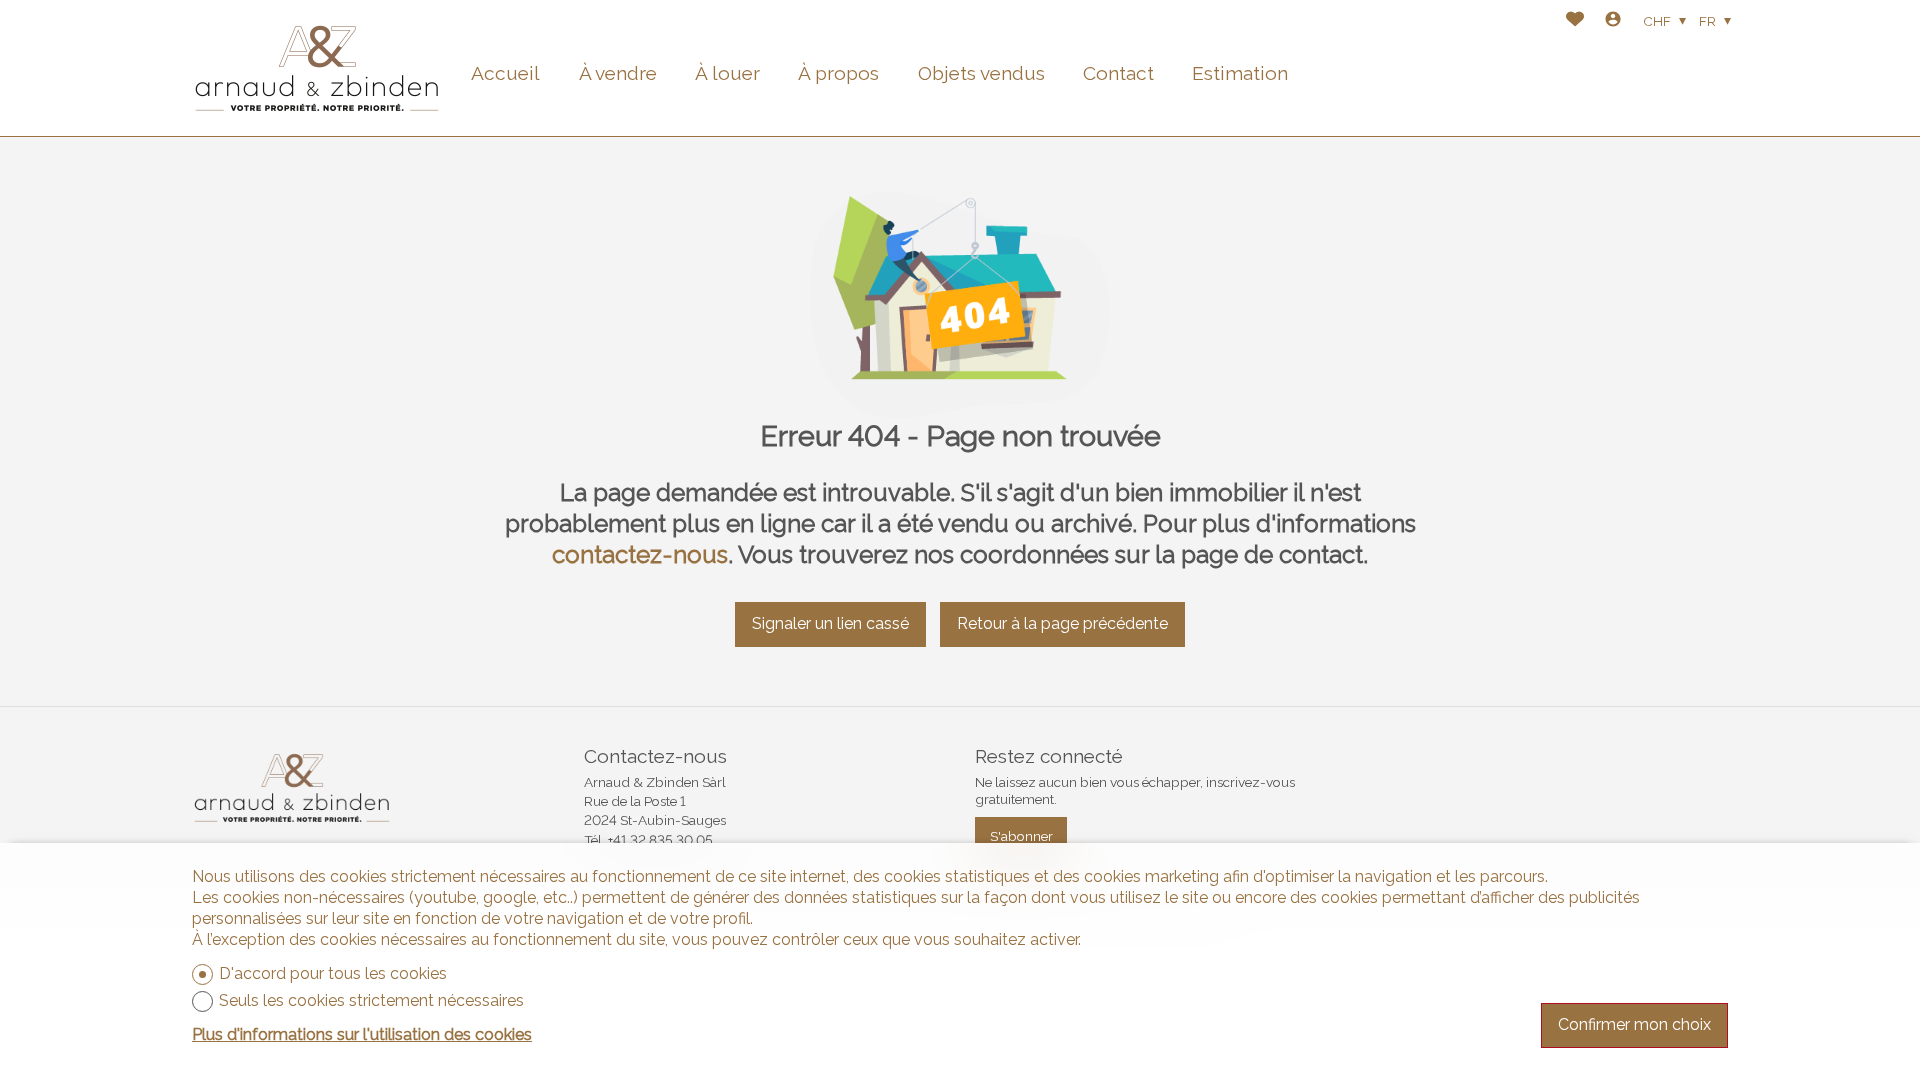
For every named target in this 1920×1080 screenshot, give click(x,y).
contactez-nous (640, 554)
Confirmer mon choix (1634, 1024)
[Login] (1613, 21)
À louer (727, 73)
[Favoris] (1575, 21)
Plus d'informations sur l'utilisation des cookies (362, 1034)
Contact (1118, 73)
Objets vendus (981, 73)
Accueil (505, 73)
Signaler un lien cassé (830, 623)
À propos (838, 73)
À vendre (618, 73)
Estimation (1240, 73)
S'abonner (1021, 836)
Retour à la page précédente (1062, 623)
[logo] (317, 68)
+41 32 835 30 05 (660, 840)
